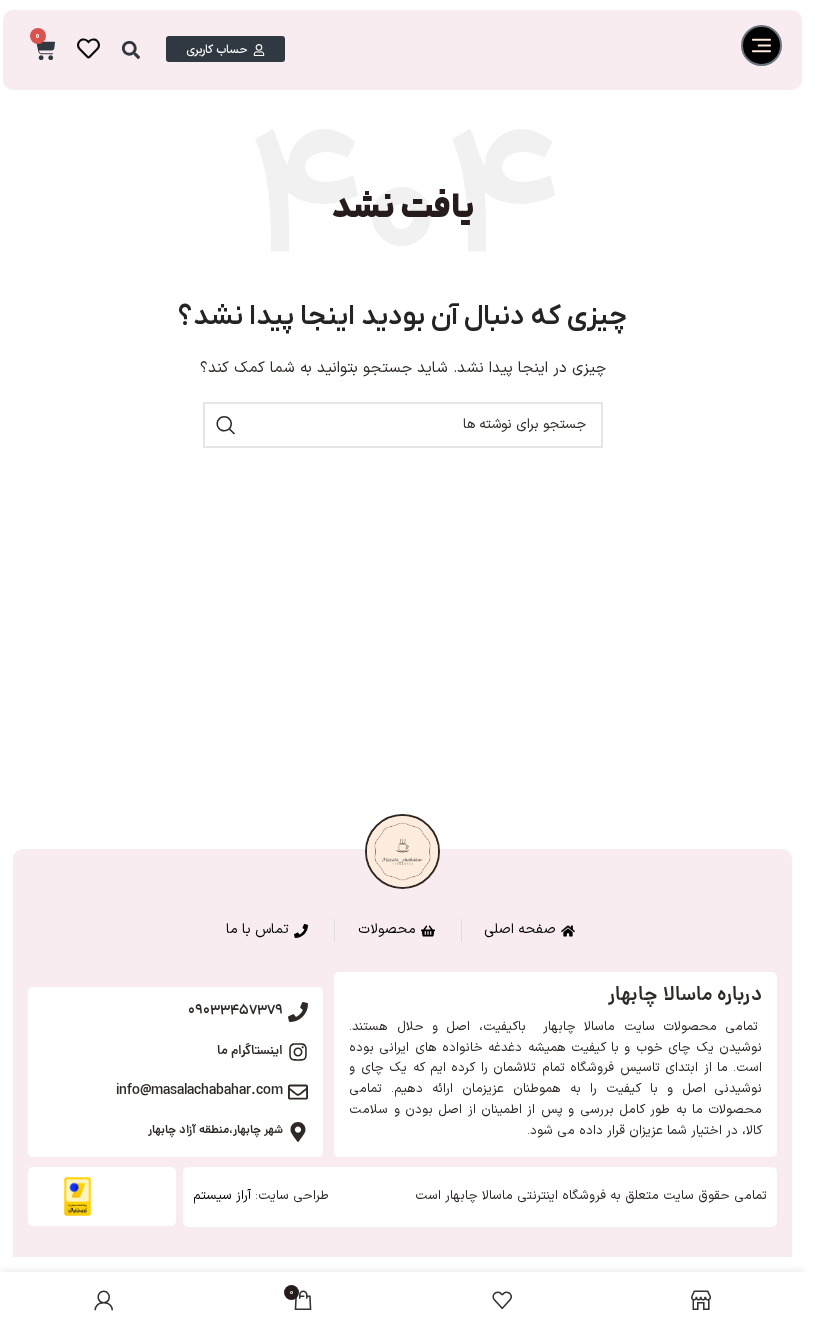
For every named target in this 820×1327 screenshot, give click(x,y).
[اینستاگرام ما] (298, 1052)
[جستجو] (226, 425)
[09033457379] (298, 1012)
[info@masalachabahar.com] (298, 1092)
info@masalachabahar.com (199, 1091)
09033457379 (235, 1011)
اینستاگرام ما (250, 1051)
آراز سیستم (222, 1196)
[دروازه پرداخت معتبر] (77, 1196)
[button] (131, 50)
